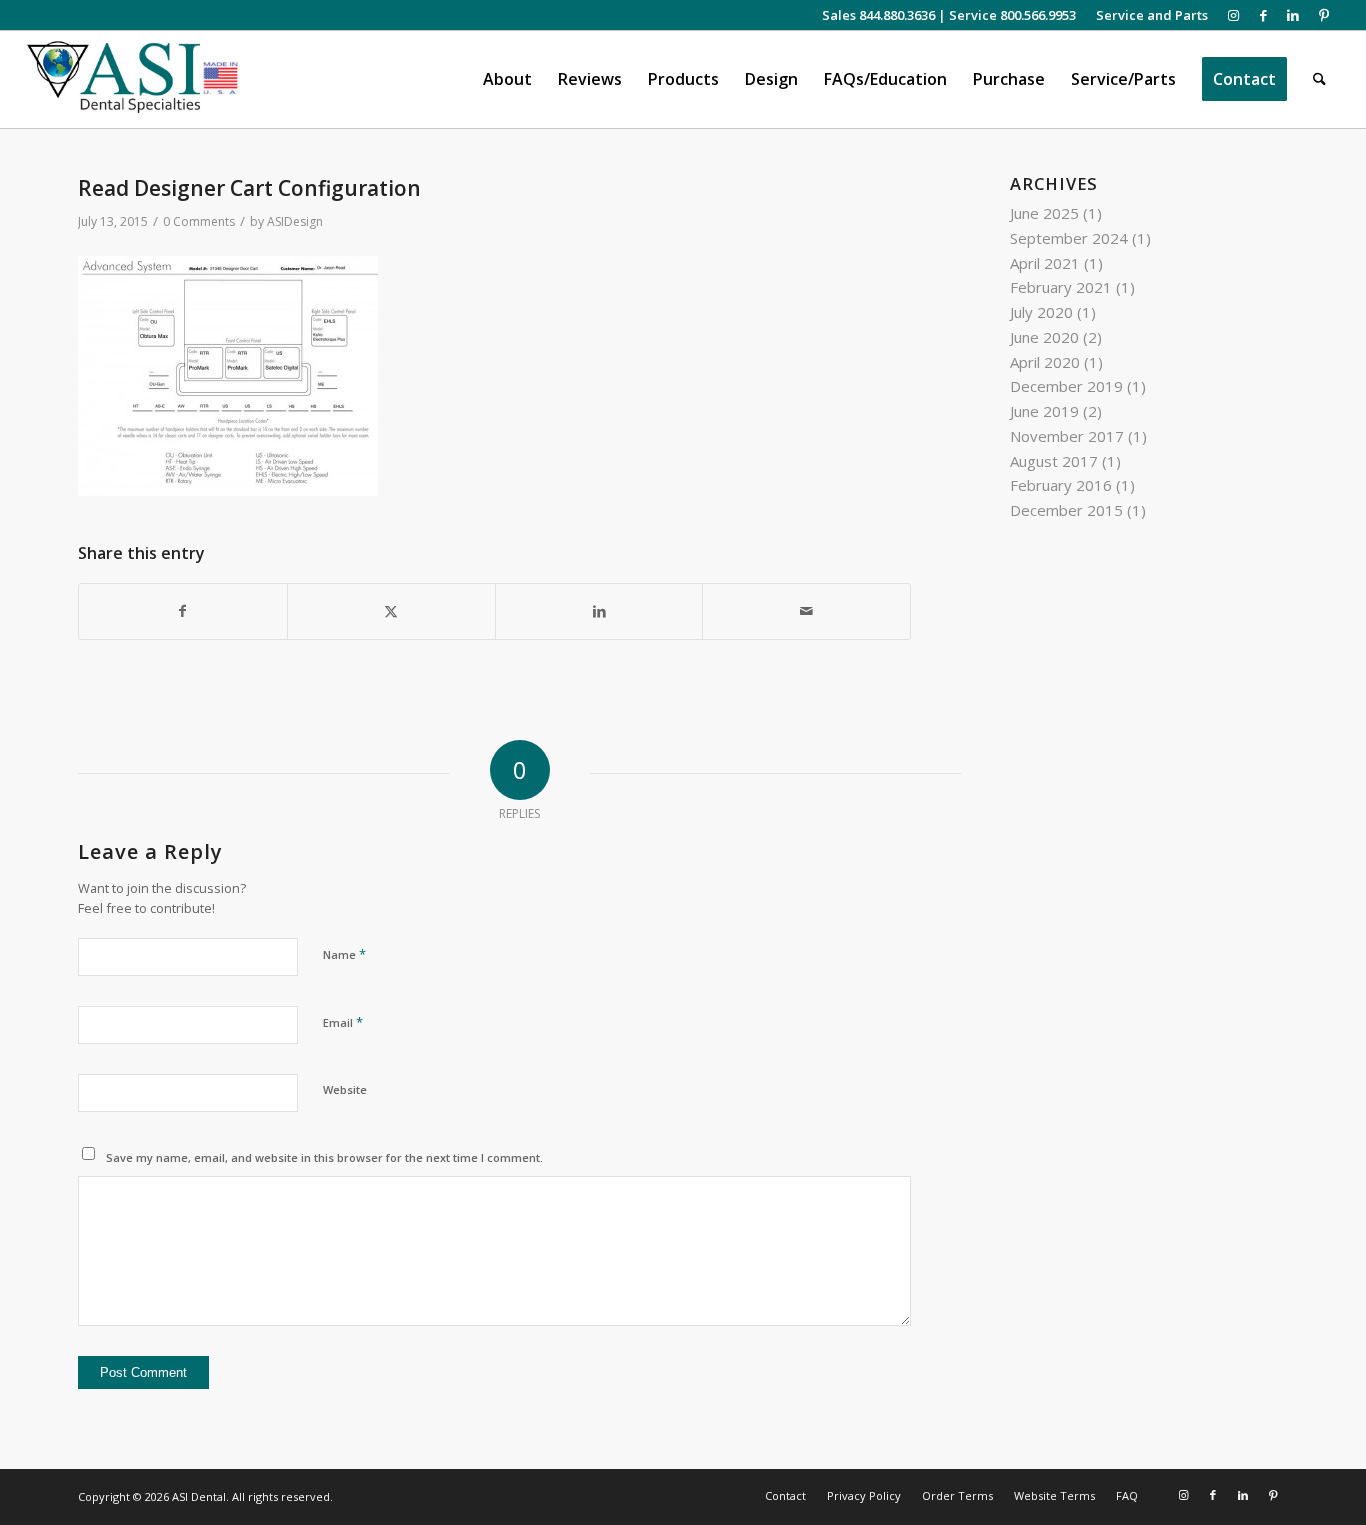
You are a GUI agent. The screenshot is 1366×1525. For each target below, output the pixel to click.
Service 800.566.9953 (1012, 15)
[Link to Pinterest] (1324, 15)
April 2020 (1045, 362)
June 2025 (1044, 213)
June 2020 (1044, 337)
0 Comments (199, 221)
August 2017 (1054, 461)
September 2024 (1069, 238)
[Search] (1319, 79)
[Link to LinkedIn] (1293, 15)
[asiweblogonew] (132, 79)
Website (345, 1089)
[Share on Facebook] (183, 611)
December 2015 (1066, 510)
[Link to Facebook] (1263, 15)
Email (343, 1022)
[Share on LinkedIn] (599, 611)
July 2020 (1041, 312)
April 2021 (1045, 263)
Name (344, 954)
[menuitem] (1147, 15)
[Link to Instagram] (1233, 15)
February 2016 (1061, 485)
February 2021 (1061, 287)
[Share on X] (391, 611)
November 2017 (1067, 436)
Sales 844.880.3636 (878, 15)
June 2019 (1044, 411)
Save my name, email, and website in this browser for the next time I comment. (324, 1157)
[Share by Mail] (806, 611)
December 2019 (1066, 386)
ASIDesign (295, 221)
